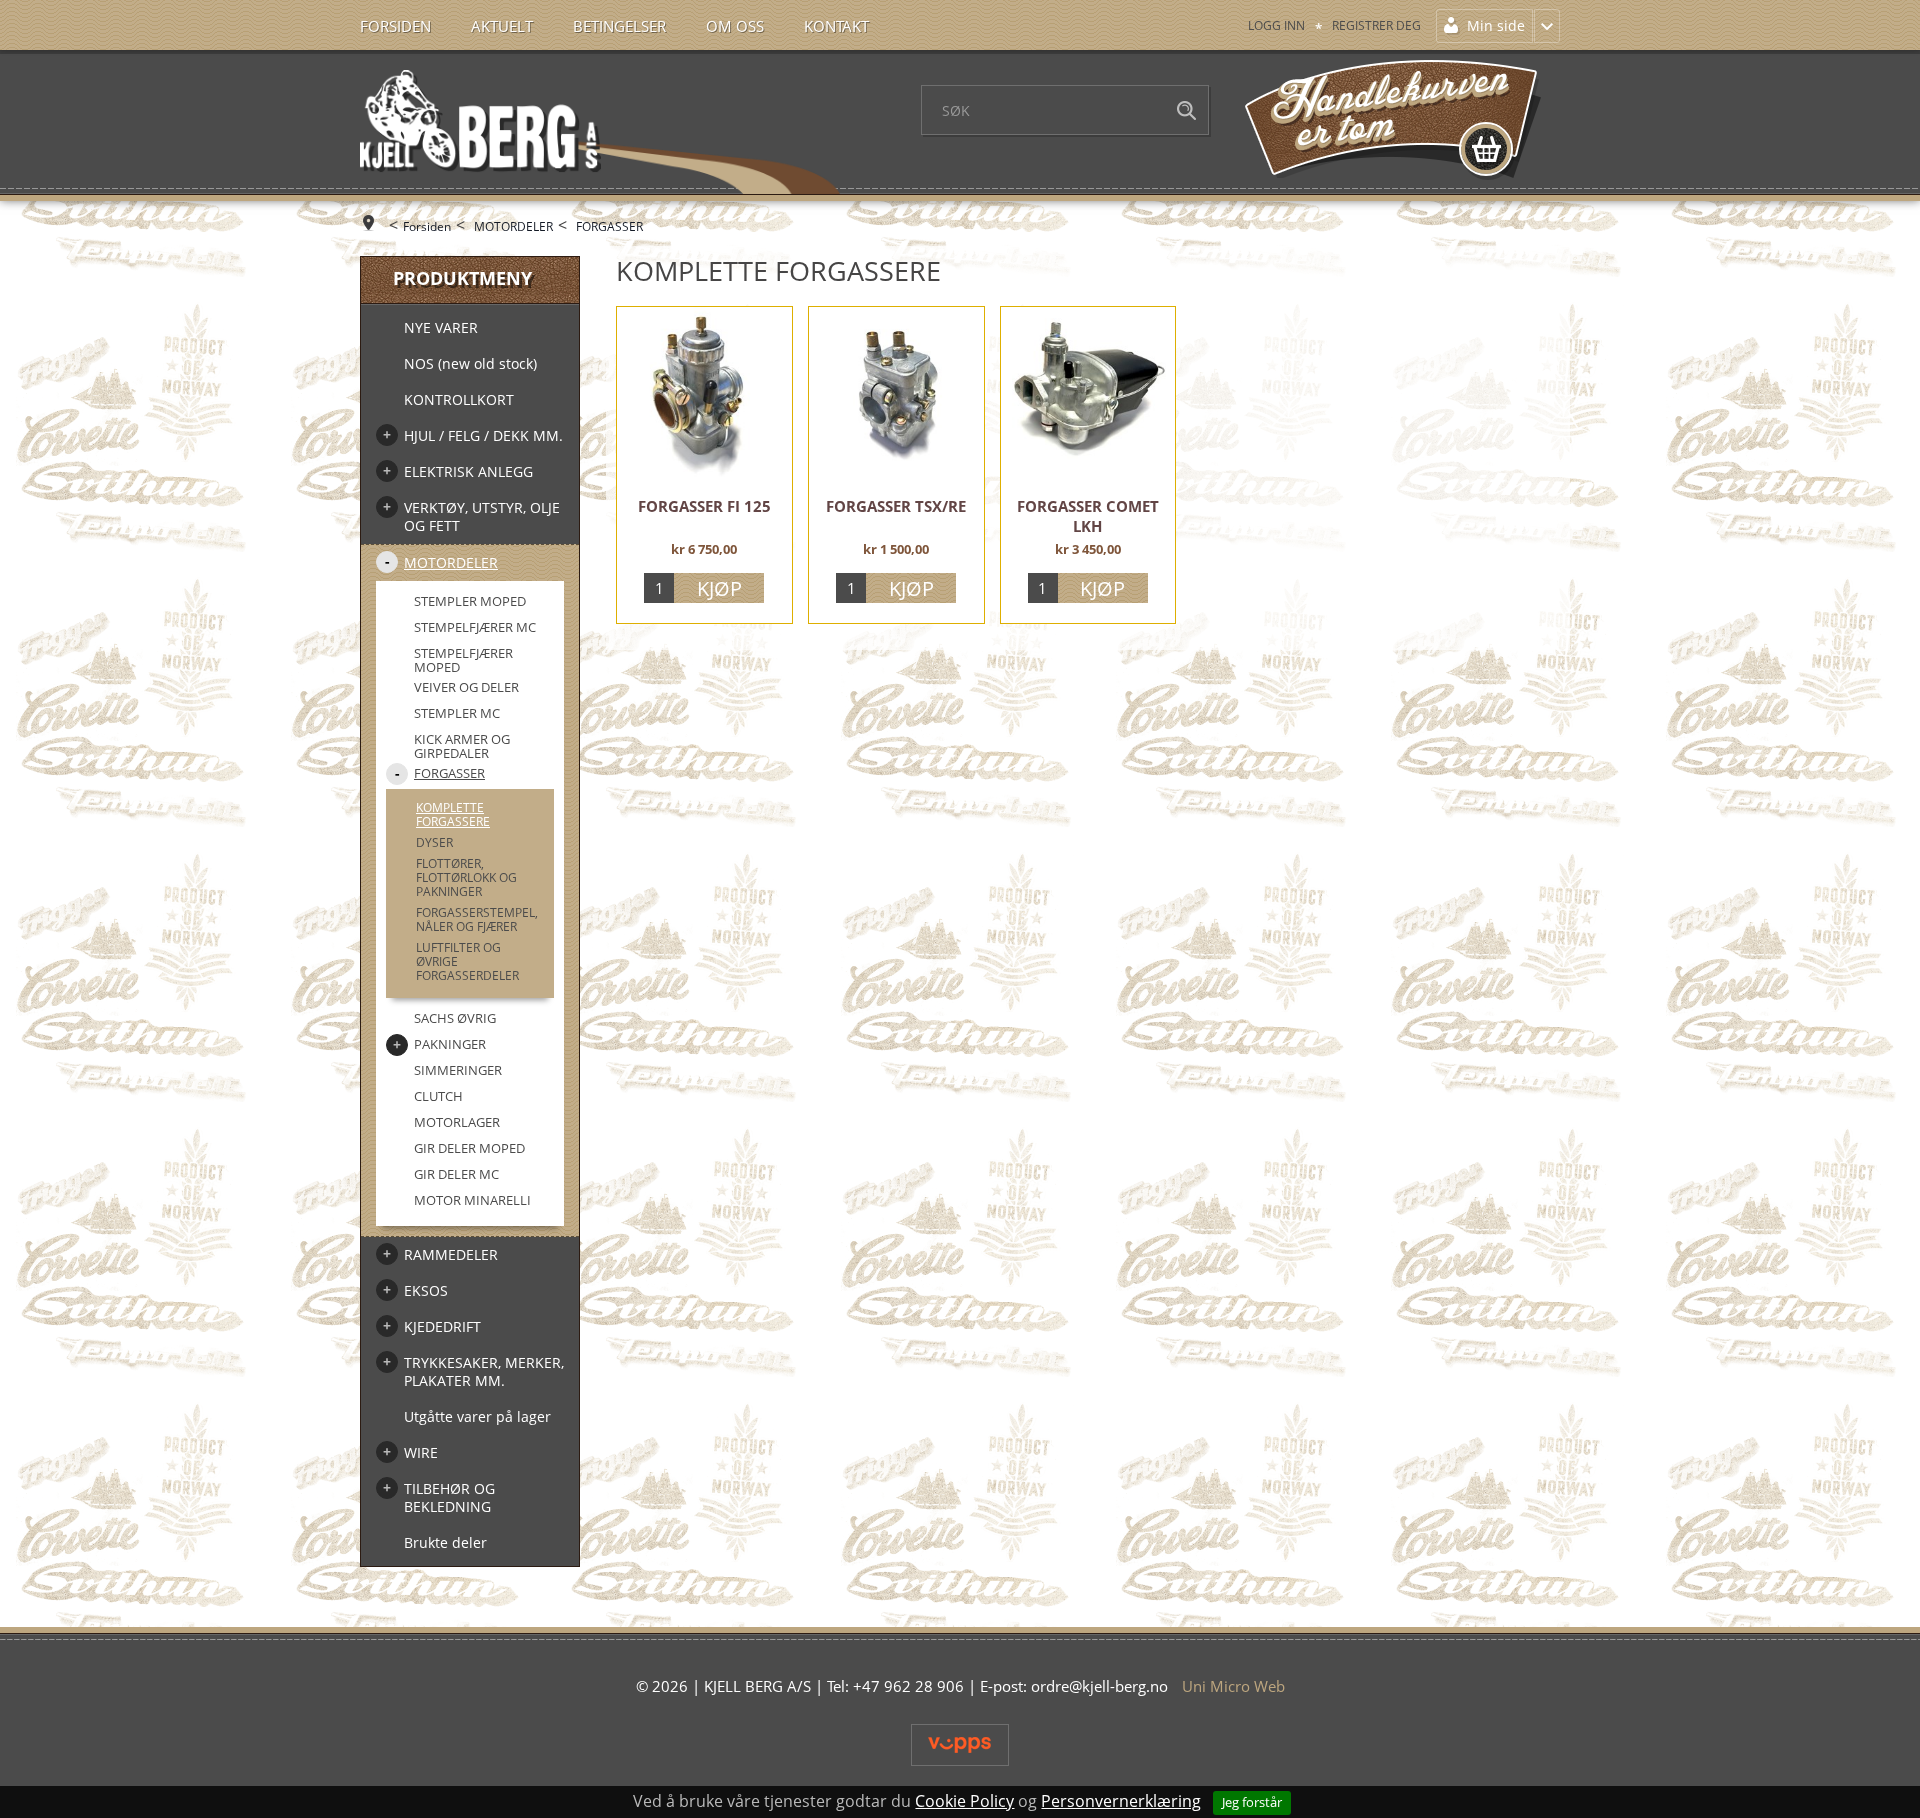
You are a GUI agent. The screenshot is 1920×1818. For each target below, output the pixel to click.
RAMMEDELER (451, 1254)
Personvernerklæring (1121, 1801)
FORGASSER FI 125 (704, 506)
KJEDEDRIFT (442, 1326)
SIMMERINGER (458, 1070)
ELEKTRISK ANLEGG (468, 471)
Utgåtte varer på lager (477, 1416)
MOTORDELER (513, 226)
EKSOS (426, 1290)
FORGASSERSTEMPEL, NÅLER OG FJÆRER (477, 919)
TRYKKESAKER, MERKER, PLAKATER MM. (484, 1371)
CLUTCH (438, 1096)
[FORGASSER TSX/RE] (896, 394)
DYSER (434, 842)
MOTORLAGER (457, 1122)
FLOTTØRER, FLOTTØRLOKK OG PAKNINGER (466, 877)
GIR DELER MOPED (469, 1148)
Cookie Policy (964, 1801)
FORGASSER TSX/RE (896, 506)
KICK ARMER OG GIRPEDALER (462, 746)
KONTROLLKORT (459, 399)
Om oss (735, 26)
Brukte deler (445, 1542)
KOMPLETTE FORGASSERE (453, 814)
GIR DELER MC (456, 1174)
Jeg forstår (1252, 1802)
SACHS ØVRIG (455, 1018)
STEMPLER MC (457, 713)
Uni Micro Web (1233, 1686)
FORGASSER (609, 226)
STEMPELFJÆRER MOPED (463, 660)
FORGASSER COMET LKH (1088, 516)
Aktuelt (502, 26)
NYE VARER (441, 327)
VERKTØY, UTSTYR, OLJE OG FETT (482, 516)
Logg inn (1276, 25)
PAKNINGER (450, 1044)
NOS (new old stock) (470, 363)
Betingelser (619, 26)
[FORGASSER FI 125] (704, 394)
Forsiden (395, 26)
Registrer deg (1376, 25)
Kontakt (836, 26)
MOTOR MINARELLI (472, 1200)
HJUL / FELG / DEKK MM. (483, 435)
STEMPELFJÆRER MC (475, 627)
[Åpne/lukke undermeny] (387, 435)
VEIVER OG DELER (466, 687)
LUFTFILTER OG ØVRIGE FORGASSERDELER (467, 961)
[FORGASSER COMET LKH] (1088, 394)
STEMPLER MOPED (470, 601)
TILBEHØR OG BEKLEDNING (449, 1497)
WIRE (421, 1452)
